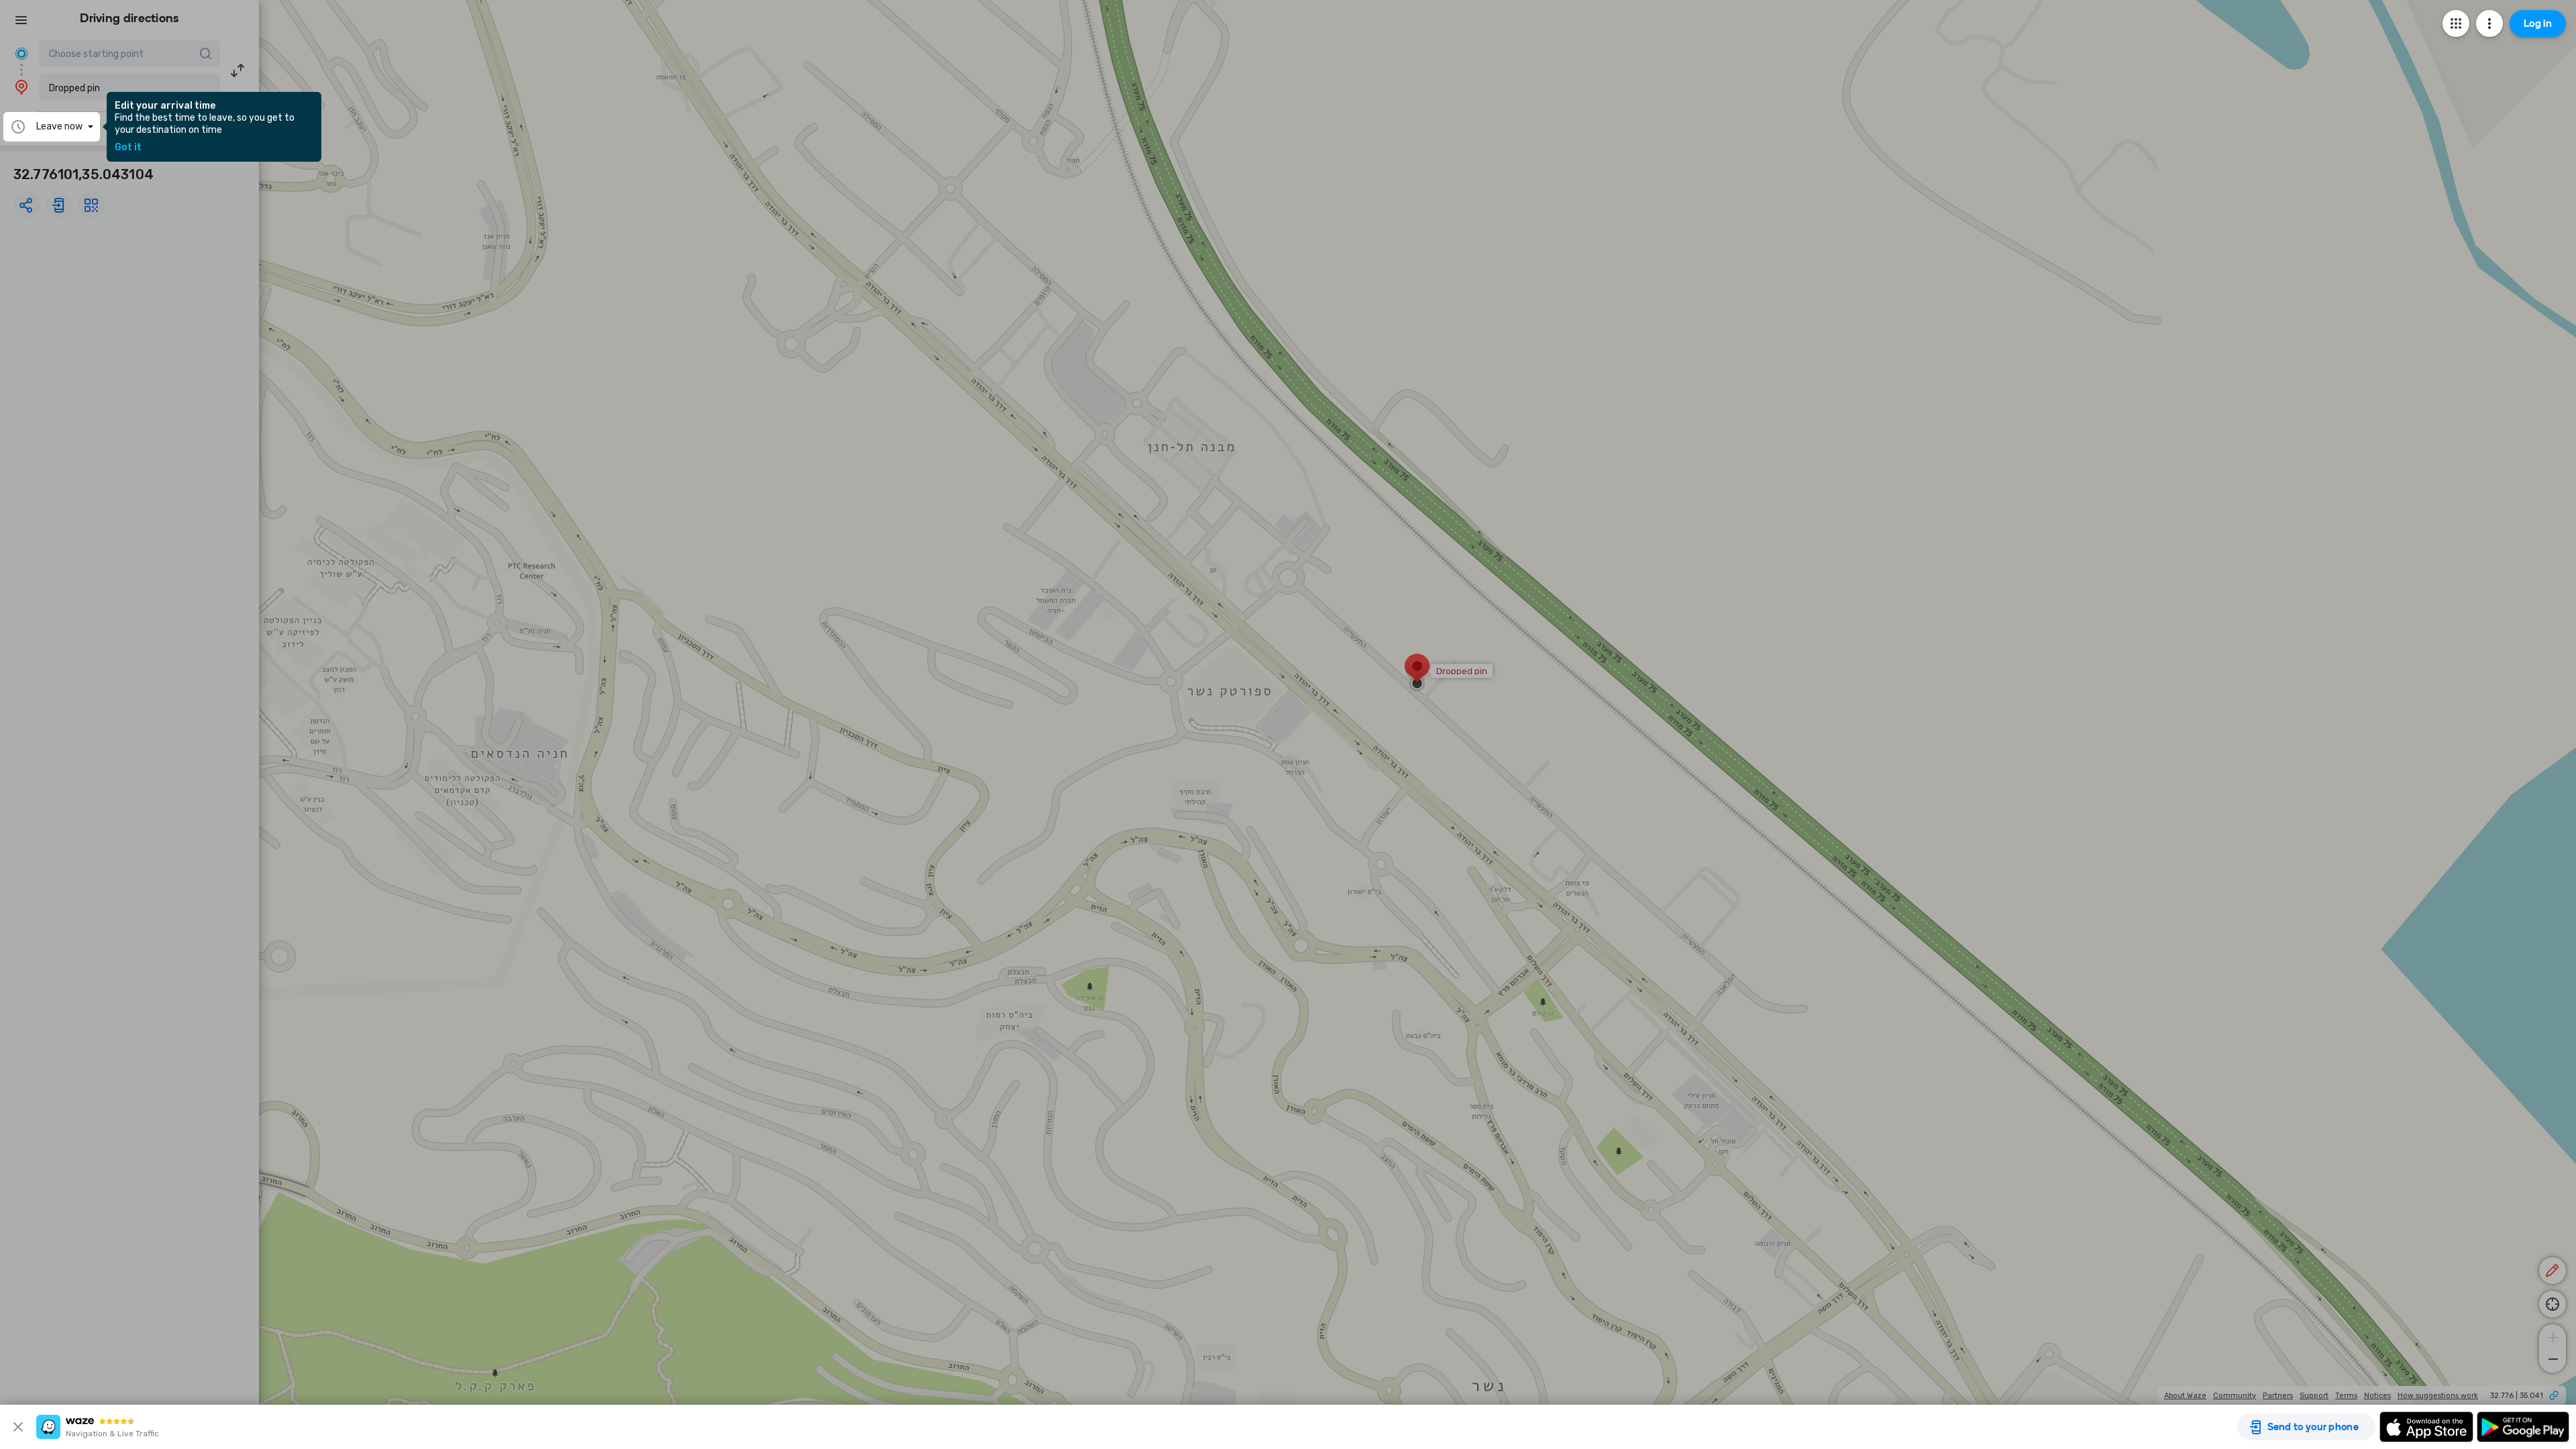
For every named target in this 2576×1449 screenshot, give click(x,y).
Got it (128, 148)
